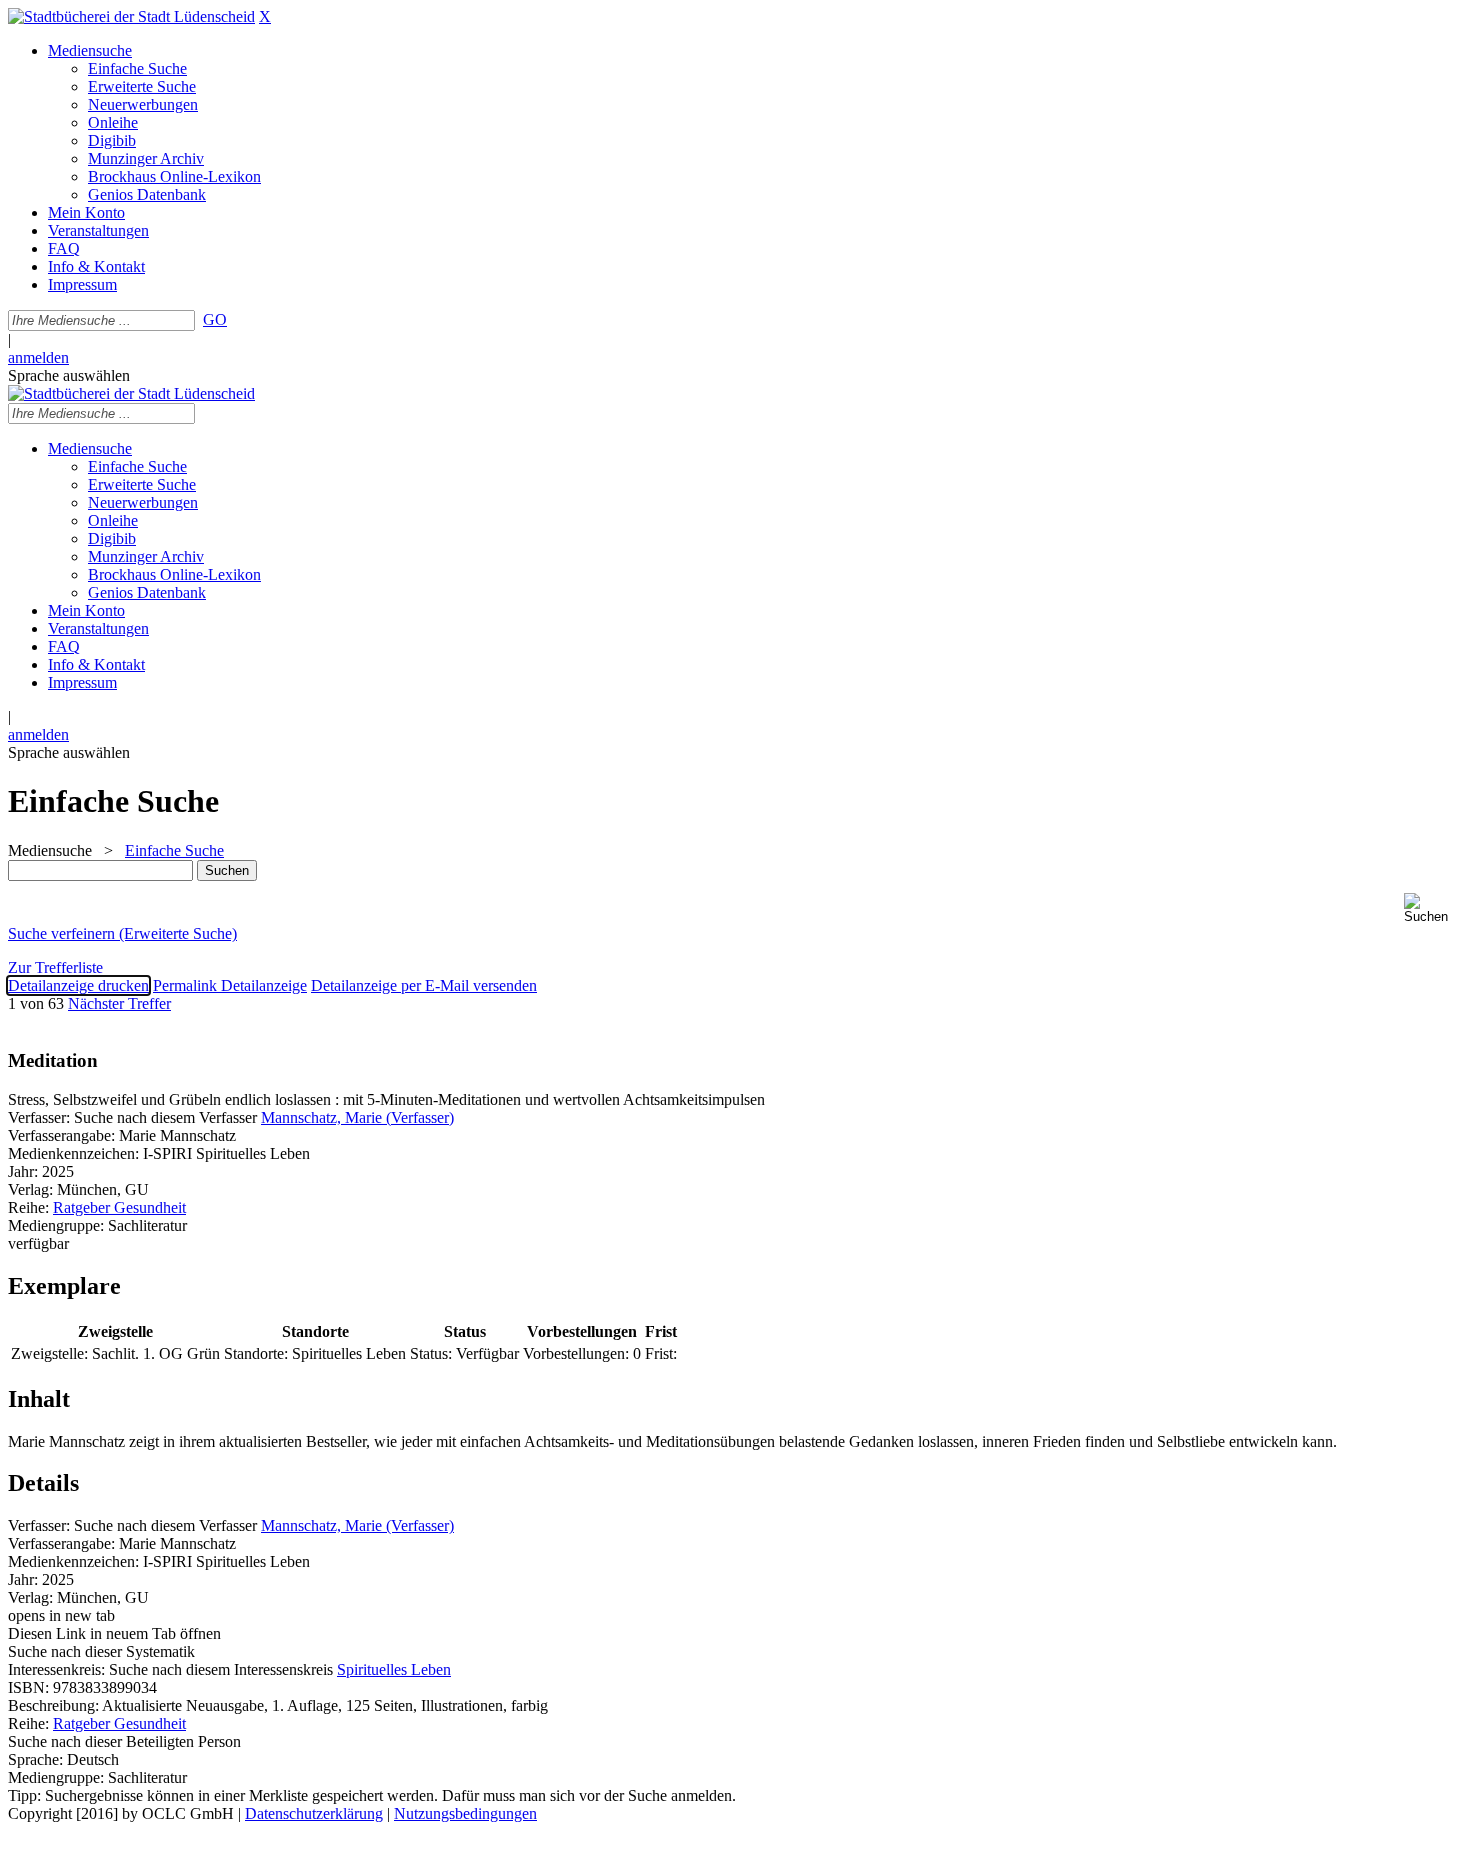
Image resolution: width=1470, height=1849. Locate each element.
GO (215, 319)
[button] (1433, 908)
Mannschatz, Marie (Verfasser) (357, 1117)
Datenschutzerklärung (314, 1813)
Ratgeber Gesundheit (119, 1207)
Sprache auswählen (69, 375)
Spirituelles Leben (394, 1669)
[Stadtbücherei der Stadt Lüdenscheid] (131, 16)
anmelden (38, 357)
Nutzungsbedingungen (465, 1813)
